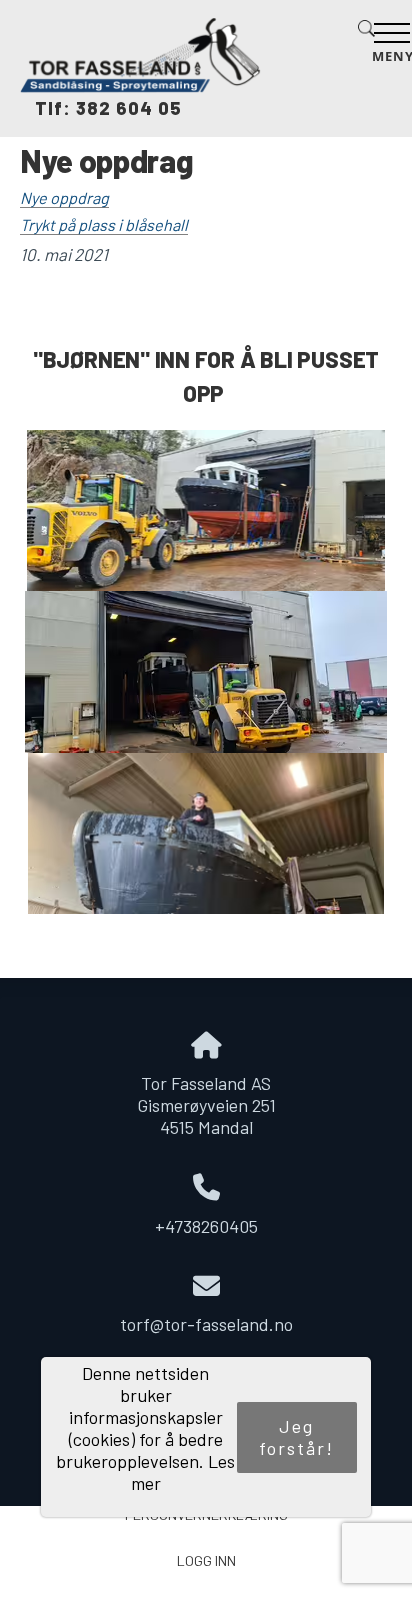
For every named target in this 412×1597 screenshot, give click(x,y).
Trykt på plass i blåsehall (104, 224)
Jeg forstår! (296, 1437)
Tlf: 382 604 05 (101, 108)
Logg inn (206, 1560)
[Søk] (362, 40)
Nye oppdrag (64, 197)
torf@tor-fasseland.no (206, 1324)
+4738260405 (206, 1226)
